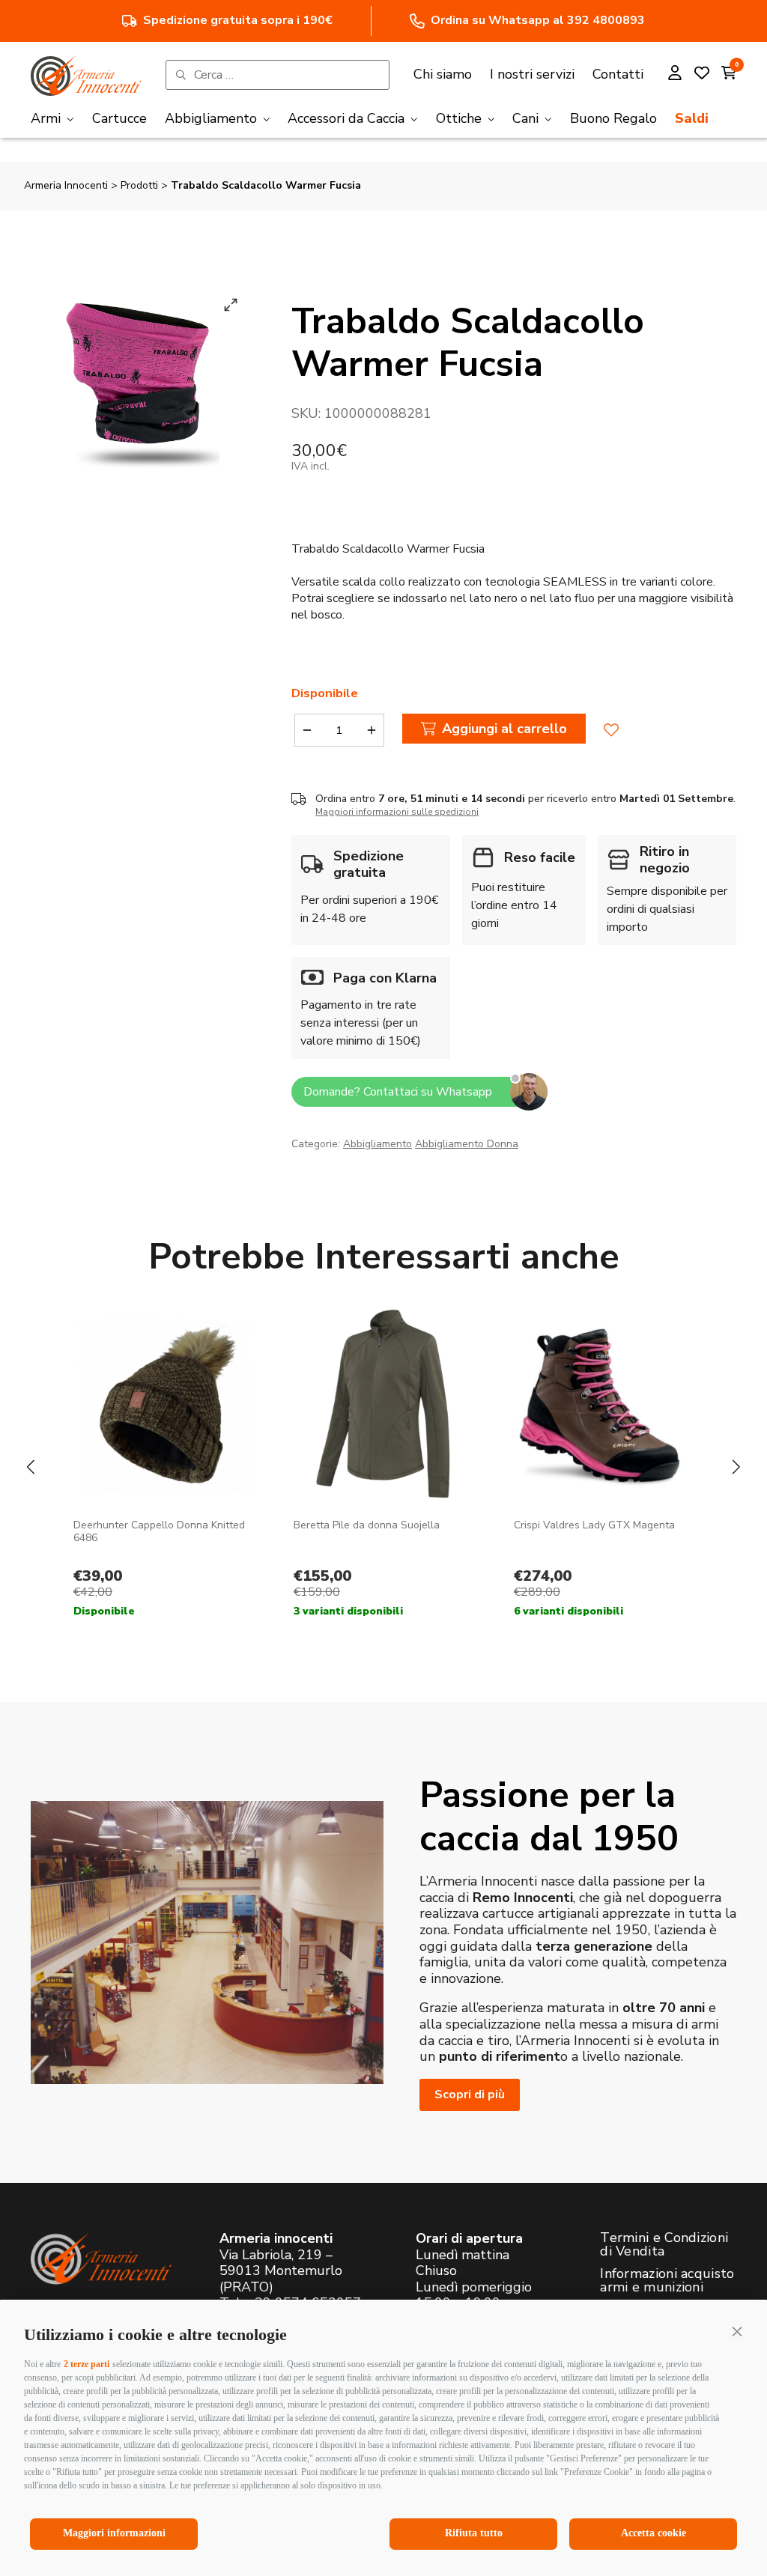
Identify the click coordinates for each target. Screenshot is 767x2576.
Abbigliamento (378, 1144)
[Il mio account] (675, 75)
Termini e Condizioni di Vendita (664, 2244)
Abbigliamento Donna (467, 1144)
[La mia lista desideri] (702, 75)
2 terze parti (87, 2364)
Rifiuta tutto (474, 2533)
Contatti (618, 74)
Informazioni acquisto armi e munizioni (667, 2280)
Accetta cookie (654, 2533)
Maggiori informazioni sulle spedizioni (397, 812)
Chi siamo (443, 74)
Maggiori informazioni (114, 2533)
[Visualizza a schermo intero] (231, 305)
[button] (737, 2331)
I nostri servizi (532, 74)
